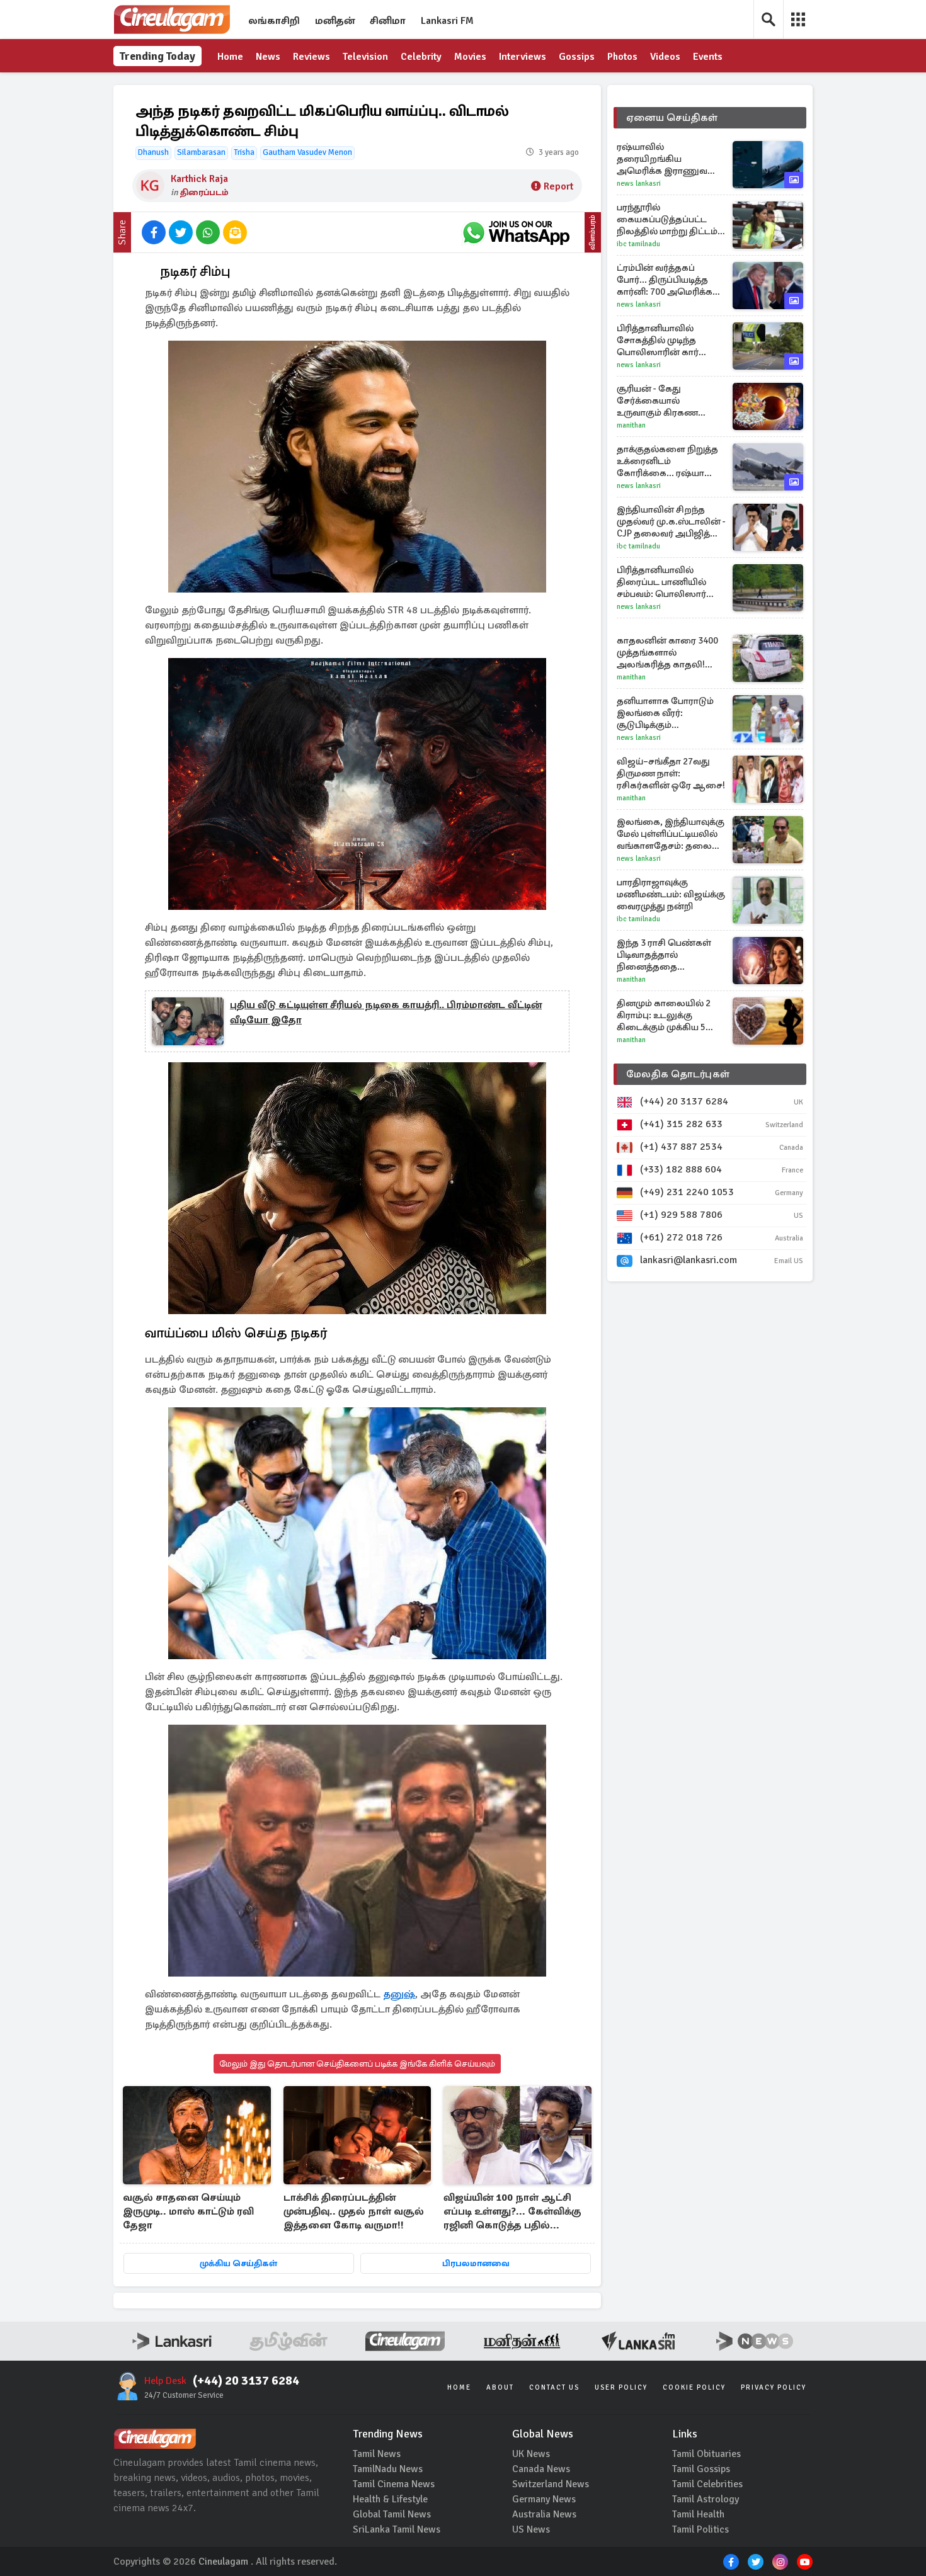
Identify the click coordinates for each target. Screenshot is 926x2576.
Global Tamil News (392, 2514)
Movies (470, 57)
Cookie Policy (694, 2387)
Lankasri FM (447, 21)
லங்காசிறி (274, 21)
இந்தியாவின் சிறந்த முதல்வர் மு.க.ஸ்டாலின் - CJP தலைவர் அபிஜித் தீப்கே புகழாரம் (671, 522)
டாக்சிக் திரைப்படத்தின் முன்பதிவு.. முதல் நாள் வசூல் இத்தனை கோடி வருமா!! (354, 2211)
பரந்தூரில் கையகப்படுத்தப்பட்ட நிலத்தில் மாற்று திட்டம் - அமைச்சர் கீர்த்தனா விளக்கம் (670, 219)
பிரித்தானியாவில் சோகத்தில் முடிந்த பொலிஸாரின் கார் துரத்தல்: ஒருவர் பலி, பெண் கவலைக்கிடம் (663, 340)
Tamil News (377, 2454)
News (268, 57)
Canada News (541, 2469)
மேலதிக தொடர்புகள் (678, 1074)
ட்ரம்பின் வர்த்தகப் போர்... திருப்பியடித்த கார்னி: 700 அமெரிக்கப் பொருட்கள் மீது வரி (668, 280)
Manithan (631, 425)
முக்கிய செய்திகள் (238, 2263)
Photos (622, 57)
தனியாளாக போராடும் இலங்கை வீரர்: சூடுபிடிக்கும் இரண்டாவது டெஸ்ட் (665, 713)
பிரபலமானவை (476, 2263)
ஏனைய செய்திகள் (672, 118)
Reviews (312, 57)
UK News (531, 2454)
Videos (665, 57)
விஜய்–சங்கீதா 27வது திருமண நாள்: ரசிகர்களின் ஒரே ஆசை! (671, 773)
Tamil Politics (700, 2529)
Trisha (244, 152)
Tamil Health (698, 2514)
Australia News (544, 2514)
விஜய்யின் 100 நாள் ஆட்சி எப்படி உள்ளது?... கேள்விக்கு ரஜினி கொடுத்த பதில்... (512, 2211)
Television (365, 57)
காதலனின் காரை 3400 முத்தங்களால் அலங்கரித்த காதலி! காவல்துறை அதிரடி (667, 653)
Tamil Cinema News (394, 2484)
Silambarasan (201, 152)
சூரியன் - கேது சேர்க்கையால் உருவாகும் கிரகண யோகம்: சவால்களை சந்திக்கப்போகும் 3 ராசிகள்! (663, 401)
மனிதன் (335, 21)
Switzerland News (551, 2484)
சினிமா (388, 21)
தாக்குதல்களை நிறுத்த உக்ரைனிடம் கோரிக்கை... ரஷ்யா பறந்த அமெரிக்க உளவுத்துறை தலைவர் (667, 461)
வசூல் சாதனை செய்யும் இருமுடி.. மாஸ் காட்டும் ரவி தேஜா (188, 2211)
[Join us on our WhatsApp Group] (516, 232)
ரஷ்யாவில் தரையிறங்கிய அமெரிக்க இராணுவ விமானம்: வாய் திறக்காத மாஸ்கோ (671, 159)
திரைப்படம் (204, 192)
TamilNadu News (388, 2469)
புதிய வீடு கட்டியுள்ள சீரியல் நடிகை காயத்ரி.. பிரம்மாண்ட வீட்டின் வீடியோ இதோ (386, 1013)
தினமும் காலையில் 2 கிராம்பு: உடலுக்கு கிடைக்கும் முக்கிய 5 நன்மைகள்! (664, 1015)
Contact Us (554, 2387)
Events (708, 57)
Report (558, 186)
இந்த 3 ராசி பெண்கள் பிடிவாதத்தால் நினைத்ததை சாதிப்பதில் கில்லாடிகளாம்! (664, 955)
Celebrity (421, 57)
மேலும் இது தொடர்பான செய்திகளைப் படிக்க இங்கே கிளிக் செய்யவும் (357, 2064)
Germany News (544, 2499)
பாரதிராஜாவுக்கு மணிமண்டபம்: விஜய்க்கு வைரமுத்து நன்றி (671, 894)
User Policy (621, 2387)
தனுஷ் (399, 1994)
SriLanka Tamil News (397, 2529)
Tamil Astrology (706, 2499)
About (500, 2387)
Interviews (523, 57)
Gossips (577, 57)
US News (531, 2529)
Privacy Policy (774, 2387)
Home (230, 57)
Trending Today (157, 56)
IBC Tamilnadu (638, 244)
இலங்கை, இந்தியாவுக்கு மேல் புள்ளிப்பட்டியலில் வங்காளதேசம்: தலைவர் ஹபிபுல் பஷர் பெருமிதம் (671, 834)
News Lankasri (639, 184)
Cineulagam (223, 2562)
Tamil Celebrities (707, 2484)
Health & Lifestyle (390, 2499)
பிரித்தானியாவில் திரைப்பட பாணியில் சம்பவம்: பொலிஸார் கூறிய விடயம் (661, 582)
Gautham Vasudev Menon (307, 152)
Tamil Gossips (701, 2469)
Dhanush (153, 152)
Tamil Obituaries (706, 2454)
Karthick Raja (199, 179)
